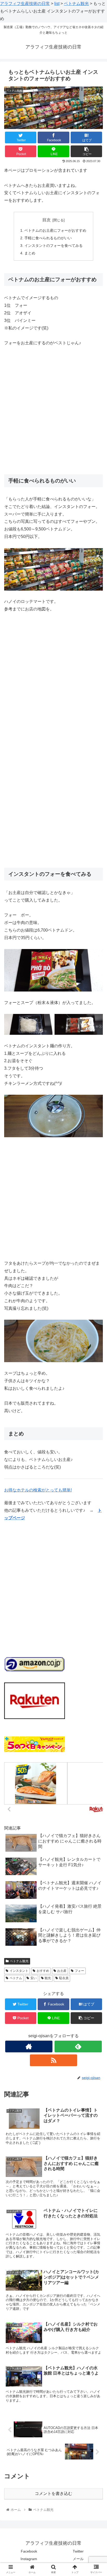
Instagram (29, 2559)
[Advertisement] (53, 408)
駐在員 (64, 1978)
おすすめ (43, 1971)
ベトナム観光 (19, 1961)
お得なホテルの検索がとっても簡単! (38, 1490)
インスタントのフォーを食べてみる (53, 246)
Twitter (78, 2551)
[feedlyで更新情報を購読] (78, 2046)
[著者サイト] (29, 2046)
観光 (48, 1978)
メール (78, 2559)
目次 (46, 220)
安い (34, 1978)
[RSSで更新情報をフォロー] (53, 2060)
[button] (96, 1273)
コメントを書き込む (53, 2494)
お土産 (62, 1971)
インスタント (19, 1971)
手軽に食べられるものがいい (48, 238)
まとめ (30, 253)
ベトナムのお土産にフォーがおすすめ (55, 230)
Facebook (29, 2551)
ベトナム (16, 1978)
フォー (79, 1971)
